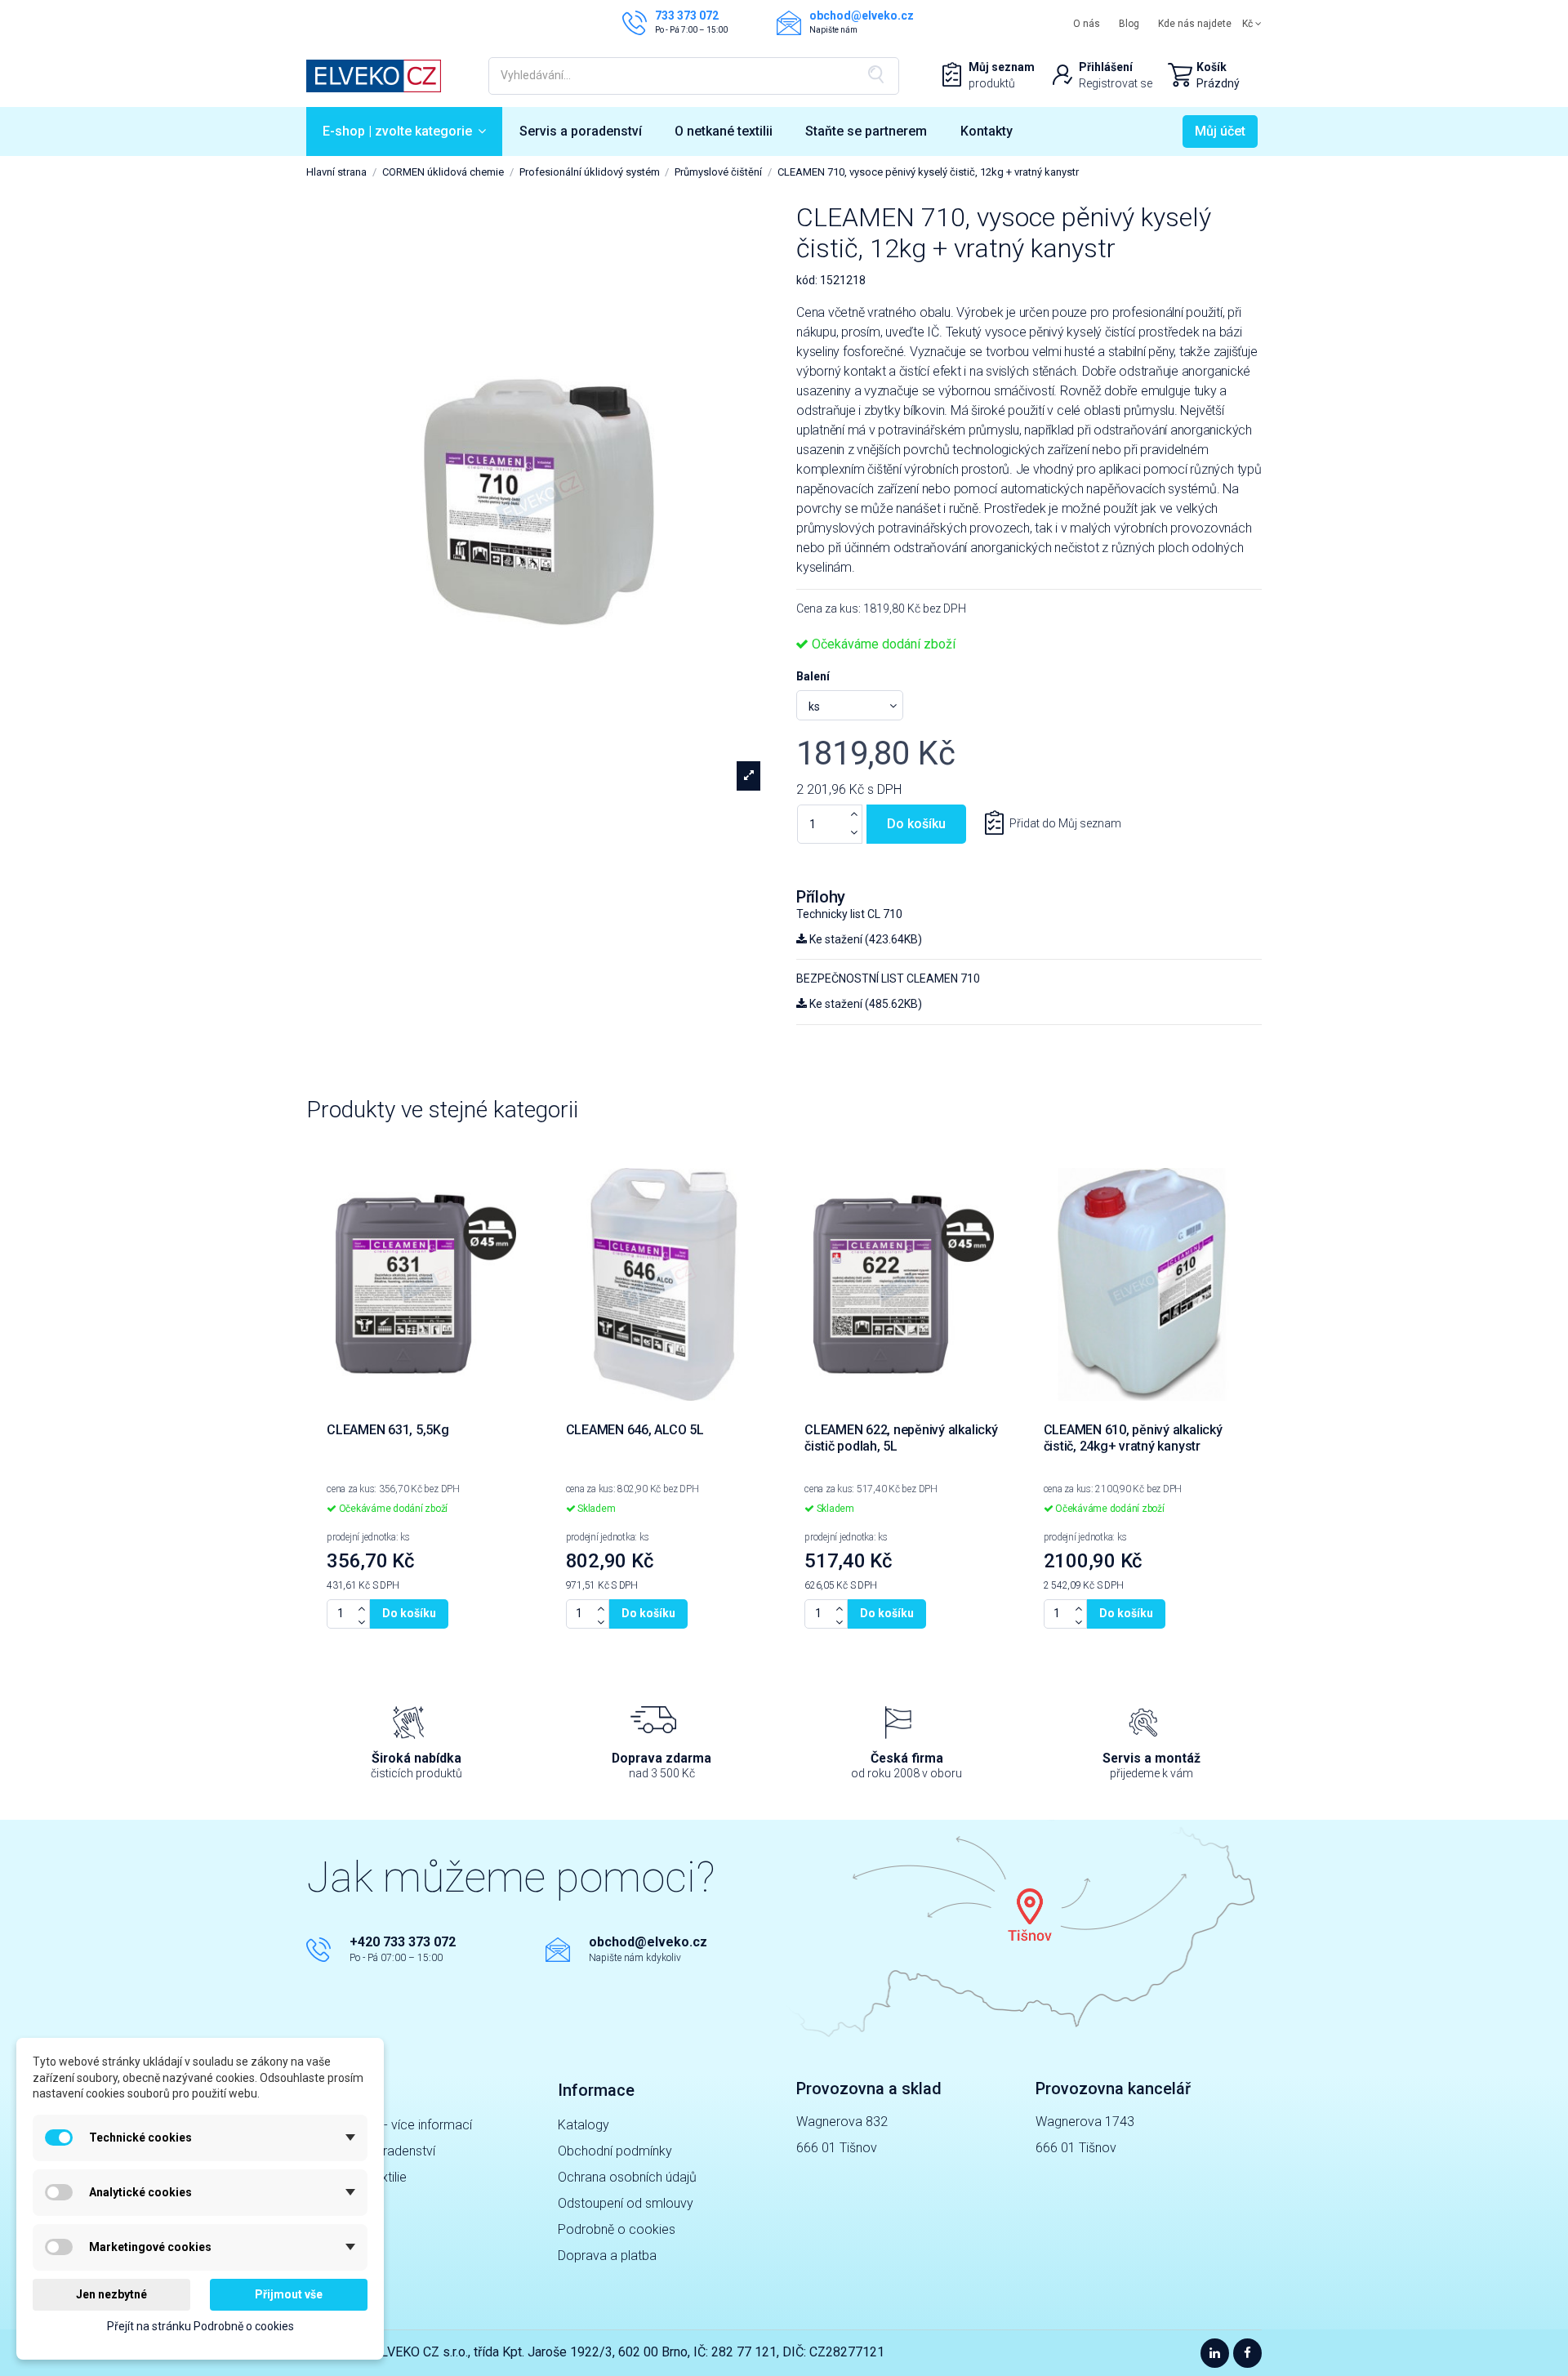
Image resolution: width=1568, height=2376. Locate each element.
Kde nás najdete (1195, 24)
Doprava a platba (607, 2256)
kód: (807, 280)
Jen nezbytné (111, 2294)
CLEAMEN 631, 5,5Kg (388, 1430)
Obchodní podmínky (615, 2151)
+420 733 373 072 (403, 1942)
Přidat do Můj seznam (1065, 823)
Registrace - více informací (395, 2125)
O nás (1087, 24)
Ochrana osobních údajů (627, 2177)
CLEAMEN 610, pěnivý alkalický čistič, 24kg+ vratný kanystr (1133, 1438)
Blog (1129, 24)
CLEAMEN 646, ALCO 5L (635, 1430)
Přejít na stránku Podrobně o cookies (200, 2326)
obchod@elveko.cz (648, 1942)
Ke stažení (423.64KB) (864, 939)
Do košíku (916, 824)
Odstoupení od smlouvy (626, 2203)
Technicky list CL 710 (849, 914)
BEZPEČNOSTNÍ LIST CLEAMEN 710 (888, 978)
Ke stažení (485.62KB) (864, 1004)
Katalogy (584, 2125)
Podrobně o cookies (617, 2229)
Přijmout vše (289, 2294)
